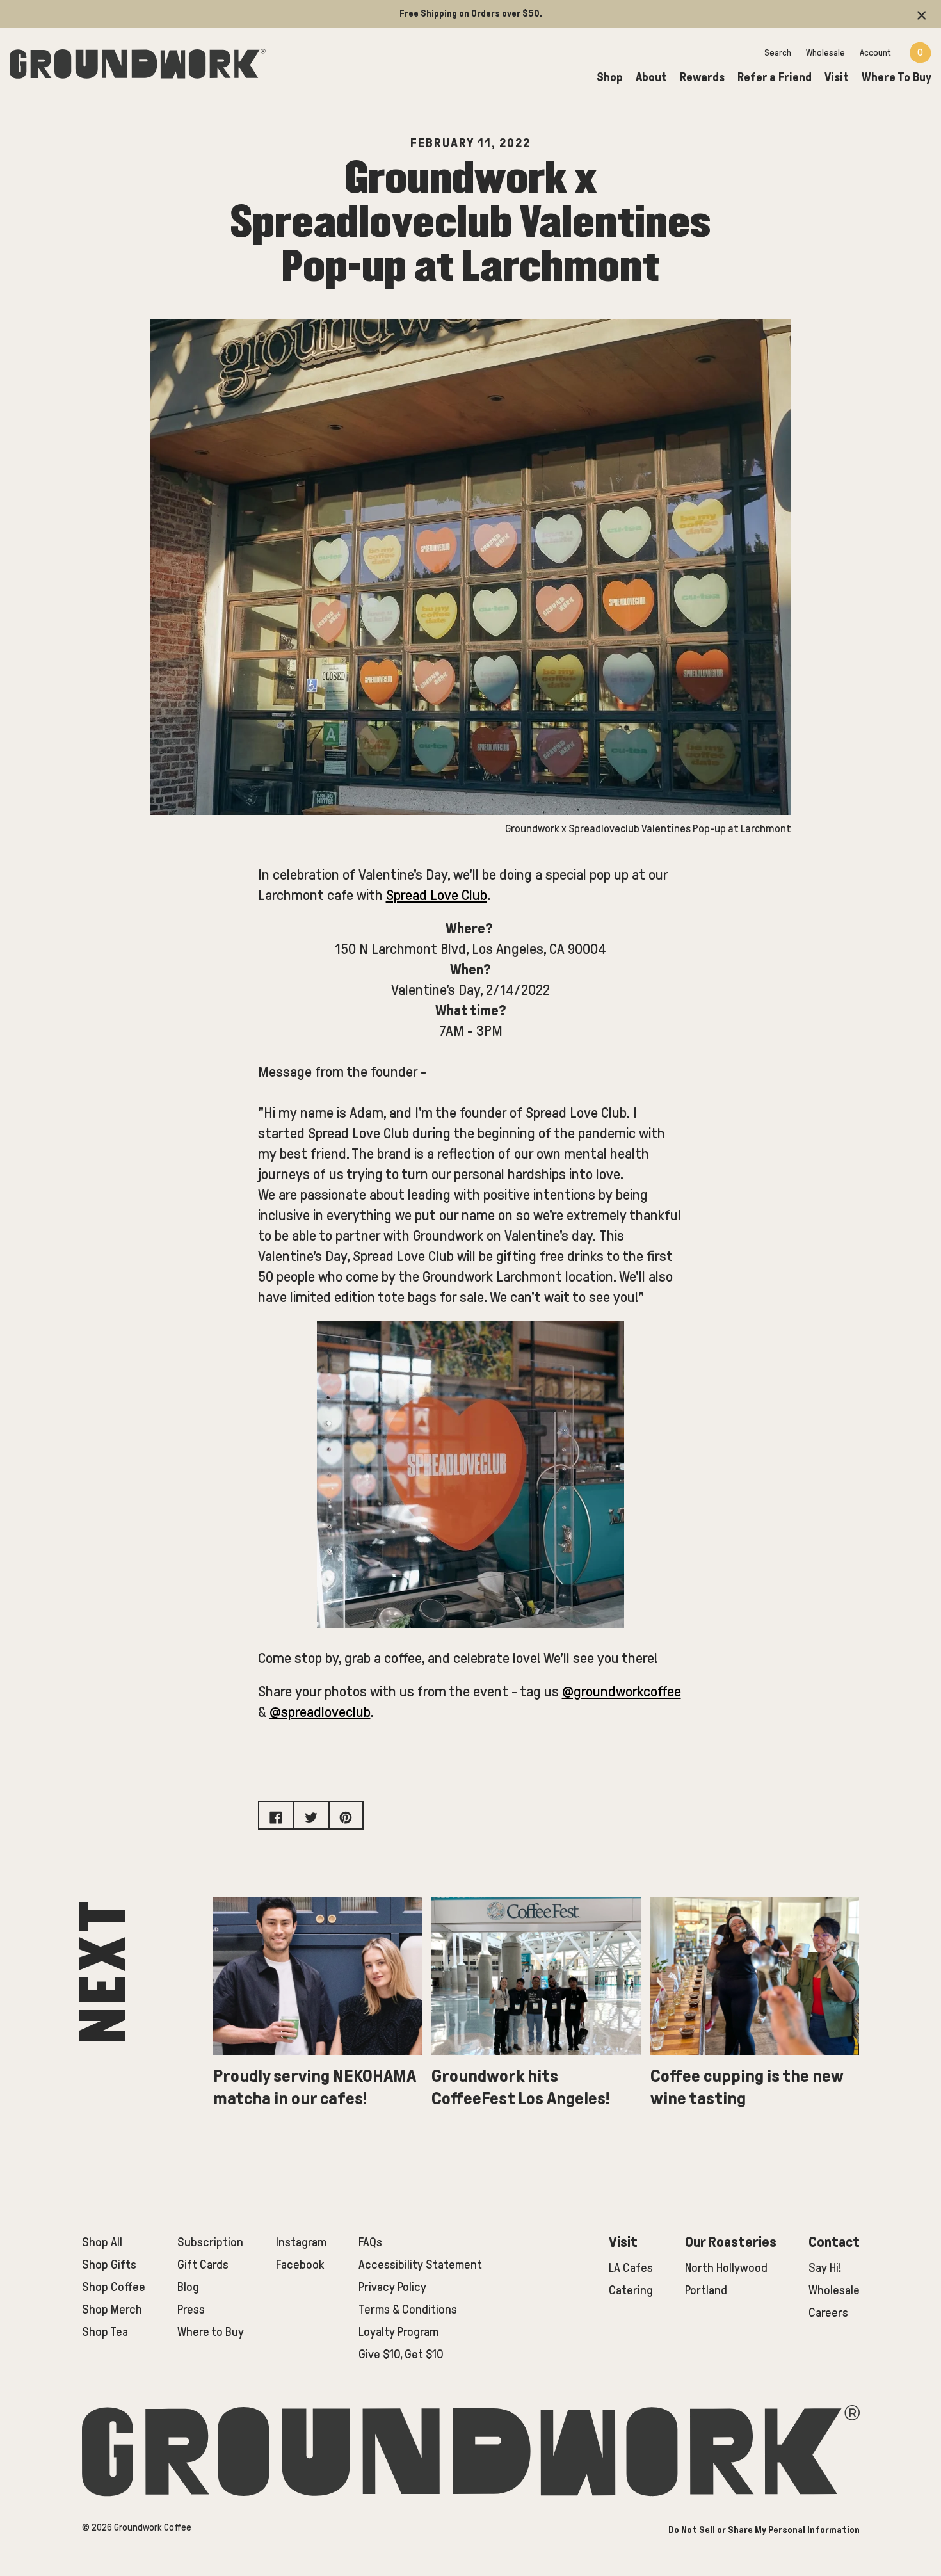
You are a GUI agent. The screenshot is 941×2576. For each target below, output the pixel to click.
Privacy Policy (392, 2287)
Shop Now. (658, 13)
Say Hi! (825, 2268)
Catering (631, 2290)
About (651, 77)
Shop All (102, 2242)
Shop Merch (112, 2309)
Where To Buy (897, 77)
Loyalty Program (398, 2332)
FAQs (370, 2242)
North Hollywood (726, 2268)
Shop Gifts (109, 2265)
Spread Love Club (437, 895)
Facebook (300, 2265)
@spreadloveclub (320, 1712)
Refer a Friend (775, 77)
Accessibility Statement (420, 2265)
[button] (922, 14)
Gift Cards (203, 2265)
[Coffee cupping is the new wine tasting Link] (755, 1981)
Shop (610, 77)
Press (191, 2309)
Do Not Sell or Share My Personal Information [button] (764, 2530)
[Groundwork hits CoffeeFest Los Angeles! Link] (536, 1981)
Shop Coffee (114, 2287)
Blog (188, 2287)
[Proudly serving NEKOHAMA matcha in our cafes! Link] (318, 1981)
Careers (828, 2313)
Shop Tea (105, 2332)
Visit (837, 77)
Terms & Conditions (408, 2309)
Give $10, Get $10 (401, 2354)
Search (778, 53)
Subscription (210, 2242)
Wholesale (825, 53)
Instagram (301, 2242)
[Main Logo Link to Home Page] (138, 61)
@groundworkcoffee (622, 1692)
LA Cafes (631, 2268)
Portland (706, 2290)
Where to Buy (211, 2332)
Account (875, 53)
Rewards (702, 77)
